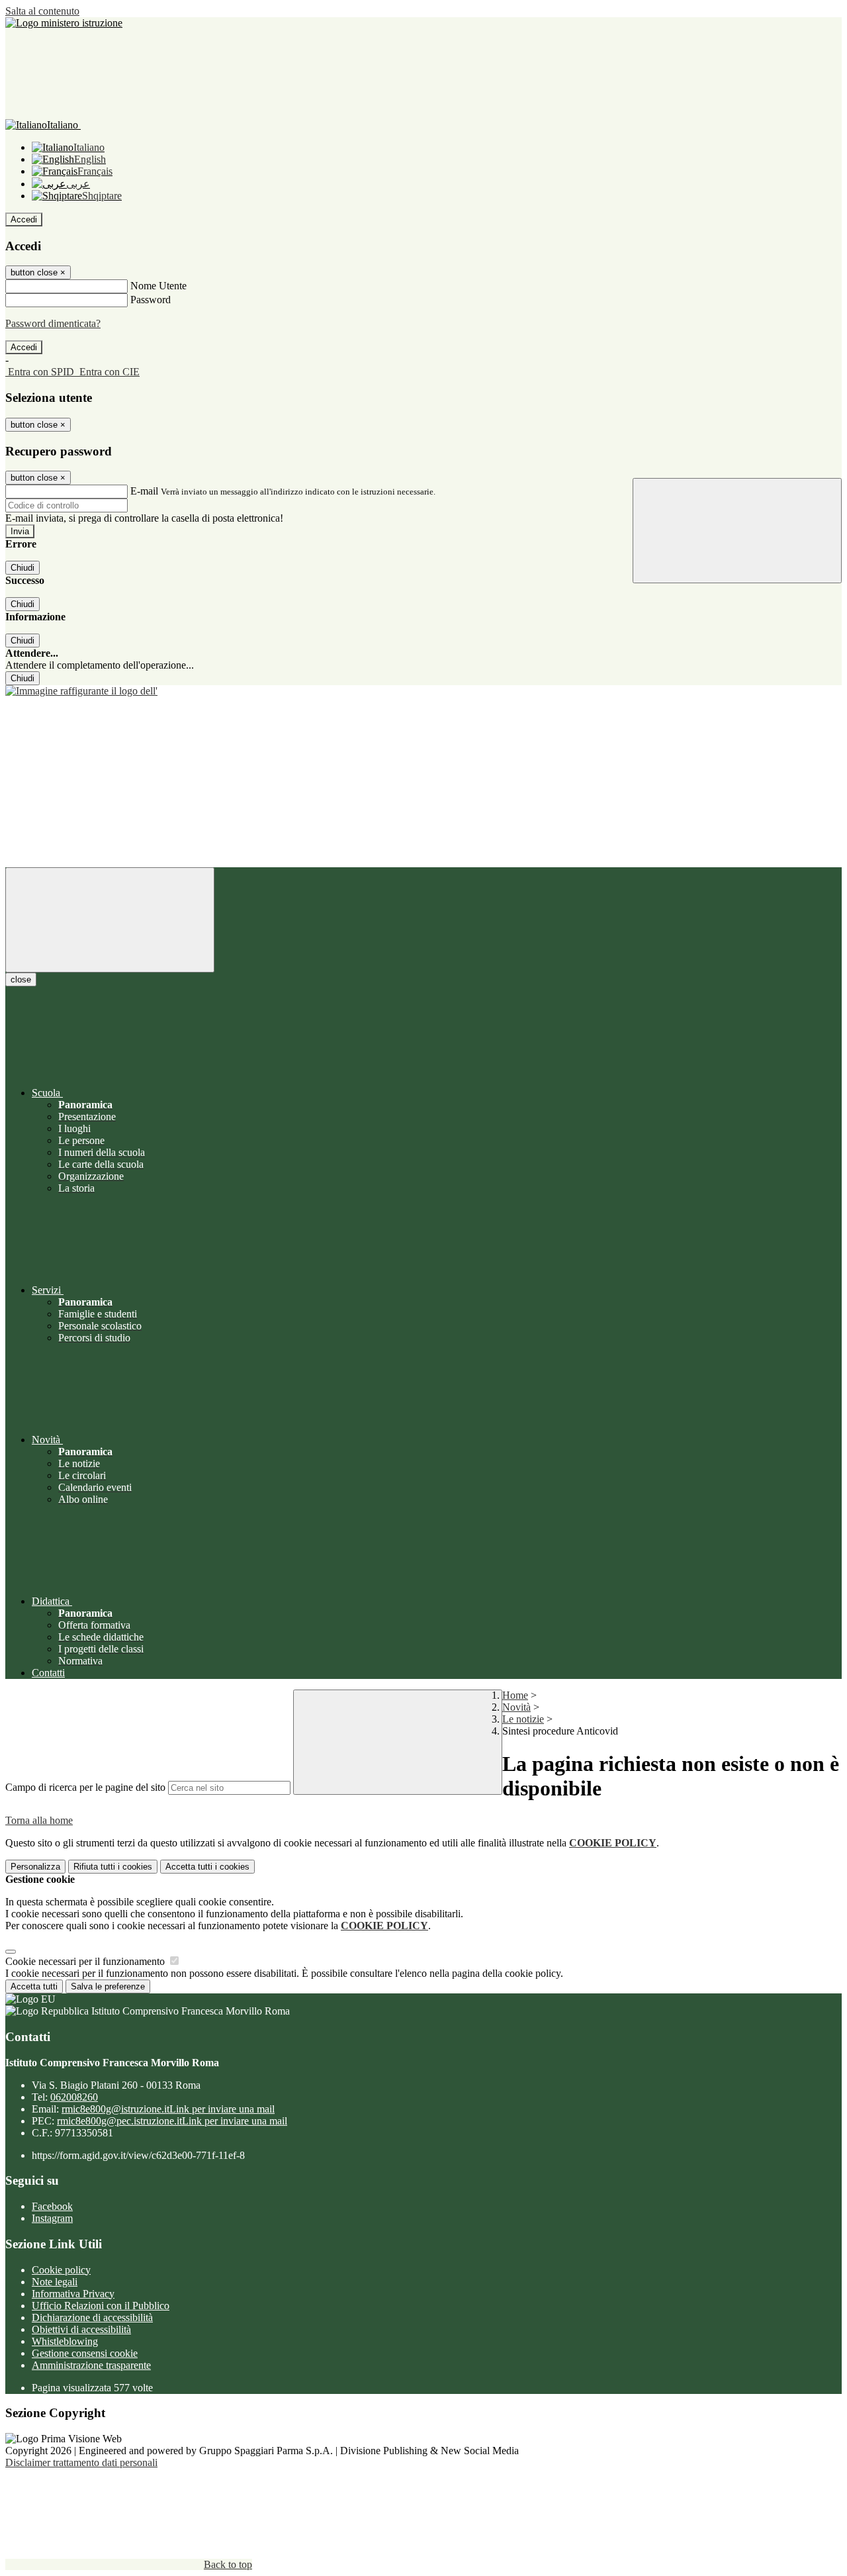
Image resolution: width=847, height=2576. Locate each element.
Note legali (55, 2282)
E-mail (144, 491)
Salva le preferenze (108, 1986)
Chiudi (22, 568)
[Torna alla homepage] (423, 691)
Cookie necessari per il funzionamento (86, 1961)
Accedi (24, 219)
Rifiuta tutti (113, 1867)
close (21, 979)
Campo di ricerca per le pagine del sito (85, 1787)
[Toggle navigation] (110, 920)
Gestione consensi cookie (85, 2353)
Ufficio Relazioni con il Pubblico (101, 2306)
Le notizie (523, 1719)
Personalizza (35, 1867)
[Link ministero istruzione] (64, 23)
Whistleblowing (65, 2341)
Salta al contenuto (42, 11)
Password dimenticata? (53, 323)
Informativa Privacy (73, 2294)
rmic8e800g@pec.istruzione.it (172, 2121)
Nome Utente (158, 286)
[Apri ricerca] (737, 531)
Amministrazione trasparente (91, 2365)
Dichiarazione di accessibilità (92, 2317)
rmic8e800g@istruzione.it (168, 2109)
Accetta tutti (207, 1867)
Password (151, 300)
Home (515, 1695)
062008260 (74, 2097)
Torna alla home (39, 1820)
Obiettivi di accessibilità (81, 2329)
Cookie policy (61, 2270)
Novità (516, 1707)
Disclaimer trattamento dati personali (81, 2462)
